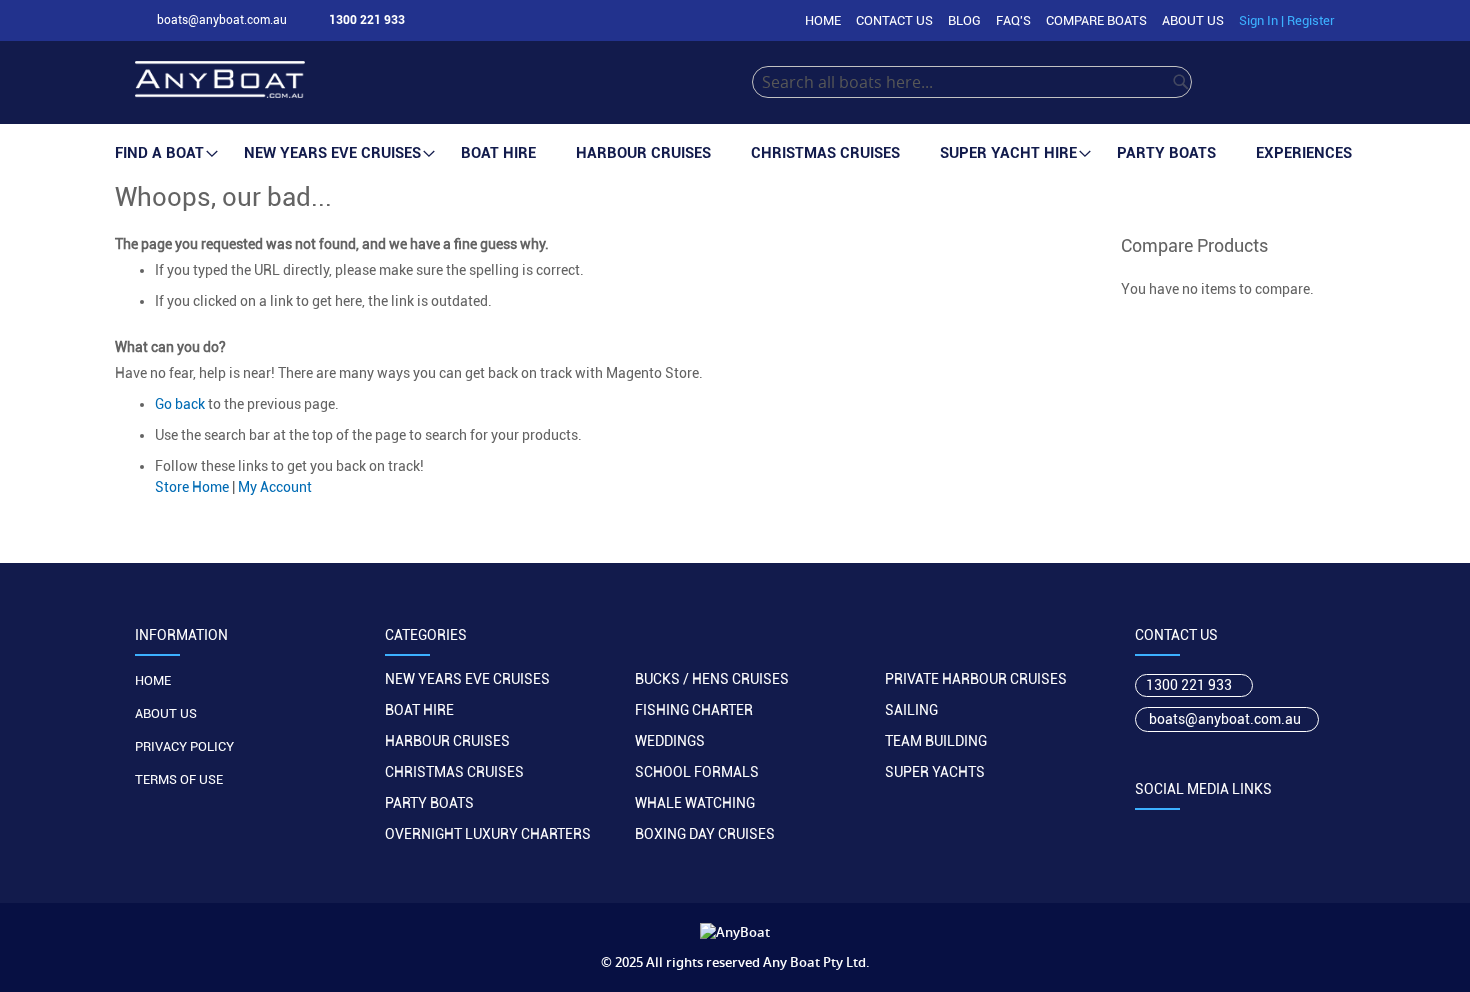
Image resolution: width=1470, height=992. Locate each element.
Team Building (936, 741)
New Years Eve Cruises (467, 679)
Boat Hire (419, 710)
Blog (964, 20)
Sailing (911, 710)
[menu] (735, 153)
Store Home (192, 487)
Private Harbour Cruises (976, 679)
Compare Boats (1096, 20)
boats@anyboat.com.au (1225, 719)
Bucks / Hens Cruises (712, 679)
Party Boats (429, 803)
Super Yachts (935, 772)
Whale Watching (695, 803)
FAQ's (1013, 20)
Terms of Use (179, 779)
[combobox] (972, 82)
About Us (1193, 20)
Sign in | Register (1287, 20)
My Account (275, 487)
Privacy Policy (184, 746)
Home (823, 20)
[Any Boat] (443, 82)
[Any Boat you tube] (1264, 832)
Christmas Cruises (454, 772)
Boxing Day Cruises (705, 834)
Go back (180, 404)
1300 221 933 (1189, 685)
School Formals (697, 772)
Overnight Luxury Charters (488, 834)
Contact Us (894, 20)
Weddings (670, 741)
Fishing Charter (694, 710)
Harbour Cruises (447, 741)
